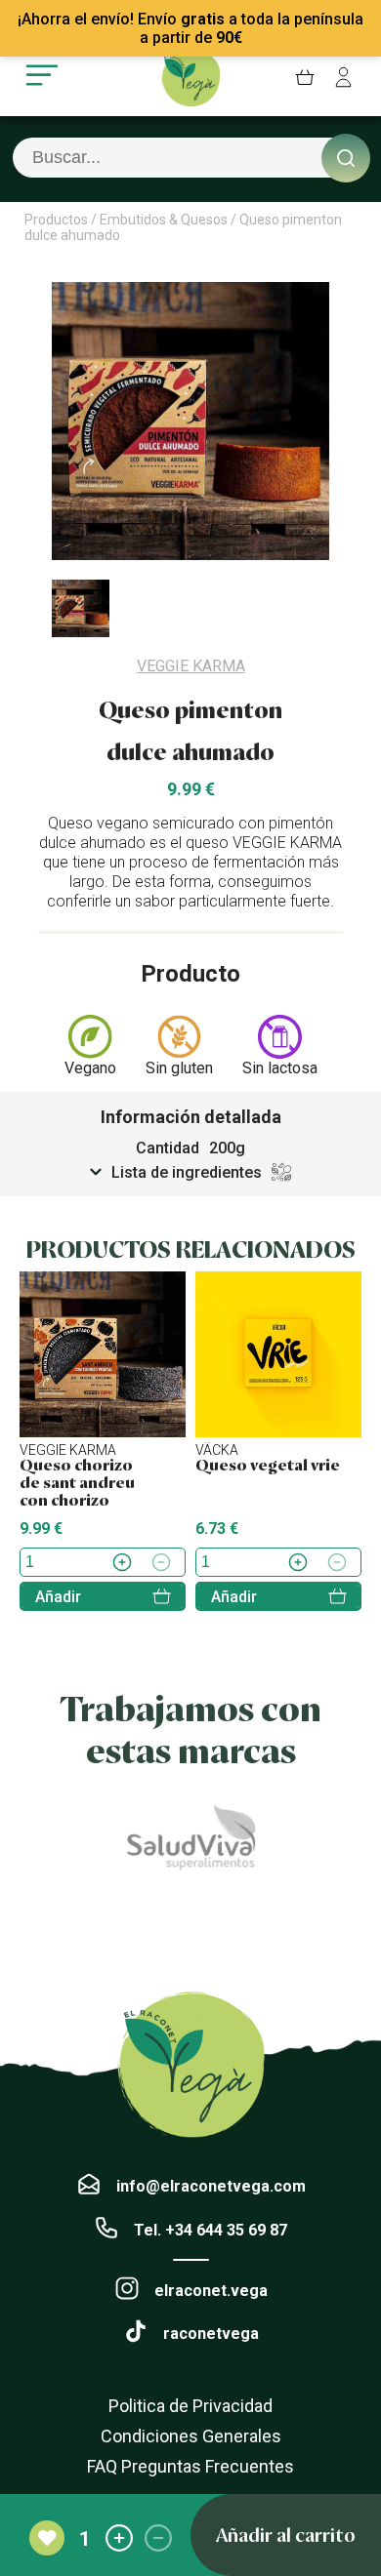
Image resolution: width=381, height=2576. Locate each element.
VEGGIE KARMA (191, 666)
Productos (56, 220)
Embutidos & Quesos (164, 220)
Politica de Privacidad (190, 2406)
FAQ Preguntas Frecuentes (190, 2466)
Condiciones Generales (191, 2436)
